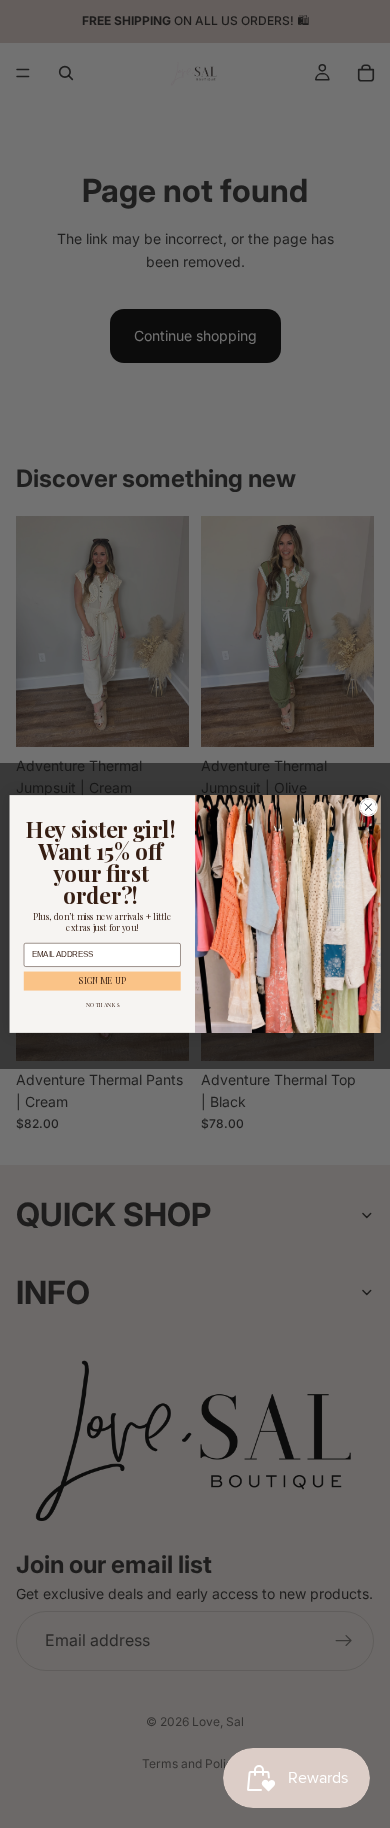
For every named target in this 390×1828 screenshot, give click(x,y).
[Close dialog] (368, 807)
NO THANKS (102, 1005)
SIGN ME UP (102, 980)
